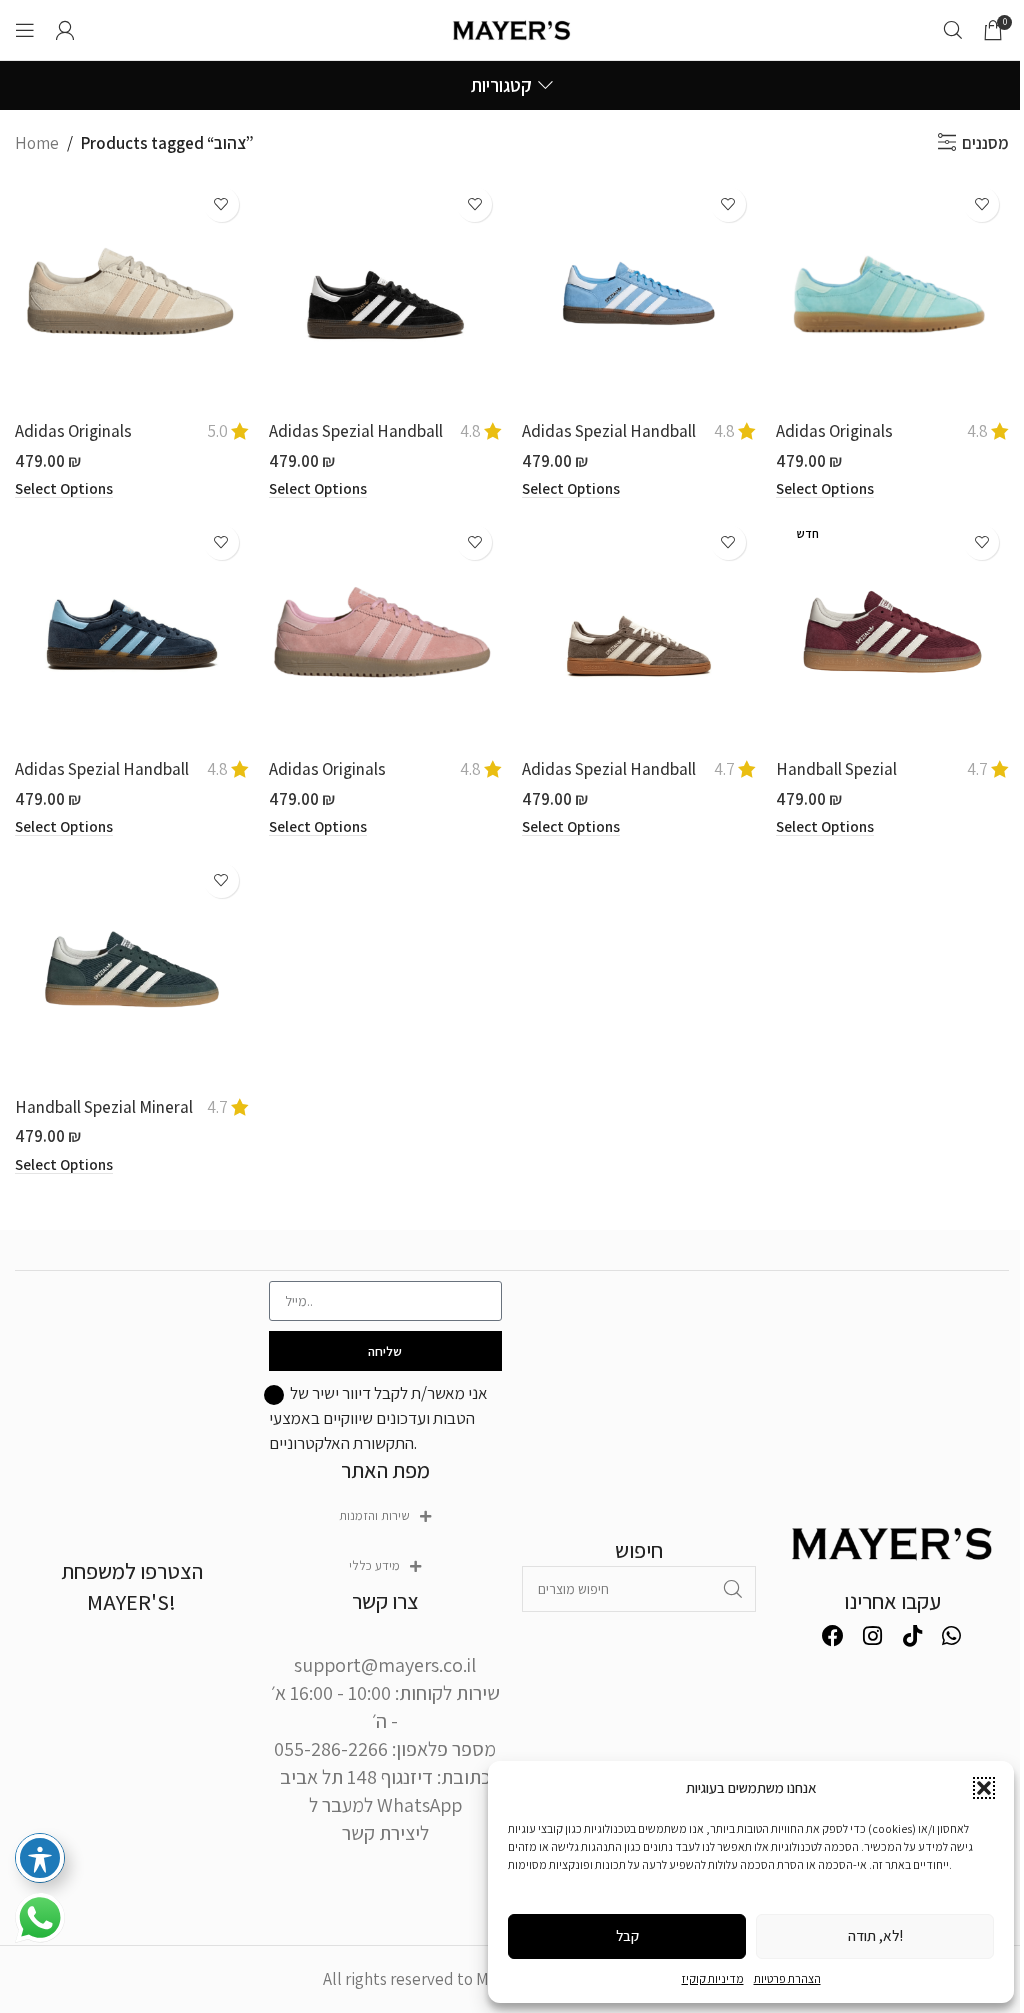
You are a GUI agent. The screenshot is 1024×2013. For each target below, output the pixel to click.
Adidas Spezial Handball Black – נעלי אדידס (356, 443)
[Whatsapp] (952, 1636)
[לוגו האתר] (512, 28)
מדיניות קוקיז (713, 1978)
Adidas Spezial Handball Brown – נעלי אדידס (609, 781)
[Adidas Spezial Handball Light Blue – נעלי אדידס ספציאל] (639, 294)
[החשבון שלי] (65, 30)
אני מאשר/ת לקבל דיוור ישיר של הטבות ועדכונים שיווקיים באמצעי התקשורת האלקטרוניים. (378, 1417)
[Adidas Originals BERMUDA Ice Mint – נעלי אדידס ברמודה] (893, 294)
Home (37, 143)
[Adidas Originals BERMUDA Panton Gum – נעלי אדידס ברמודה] (132, 294)
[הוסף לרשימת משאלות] (221, 204)
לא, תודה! (875, 1935)
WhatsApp (419, 1805)
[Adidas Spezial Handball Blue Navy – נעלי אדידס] (132, 632)
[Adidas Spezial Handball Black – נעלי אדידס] (386, 294)
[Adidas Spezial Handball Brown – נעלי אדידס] (639, 632)
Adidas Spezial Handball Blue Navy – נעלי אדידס (102, 781)
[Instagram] (873, 1636)
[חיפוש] (953, 30)
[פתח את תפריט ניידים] (25, 30)
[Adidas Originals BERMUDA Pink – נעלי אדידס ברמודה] (386, 632)
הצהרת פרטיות (787, 1978)
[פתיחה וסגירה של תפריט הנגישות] (40, 1858)
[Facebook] (833, 1636)
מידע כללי (374, 1565)
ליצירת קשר (385, 1833)
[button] (984, 1788)
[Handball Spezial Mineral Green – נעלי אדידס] (132, 970)
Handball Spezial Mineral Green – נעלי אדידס (104, 1119)
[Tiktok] (912, 1636)
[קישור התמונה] (893, 1541)
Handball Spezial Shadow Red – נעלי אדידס (864, 781)
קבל (627, 1935)
